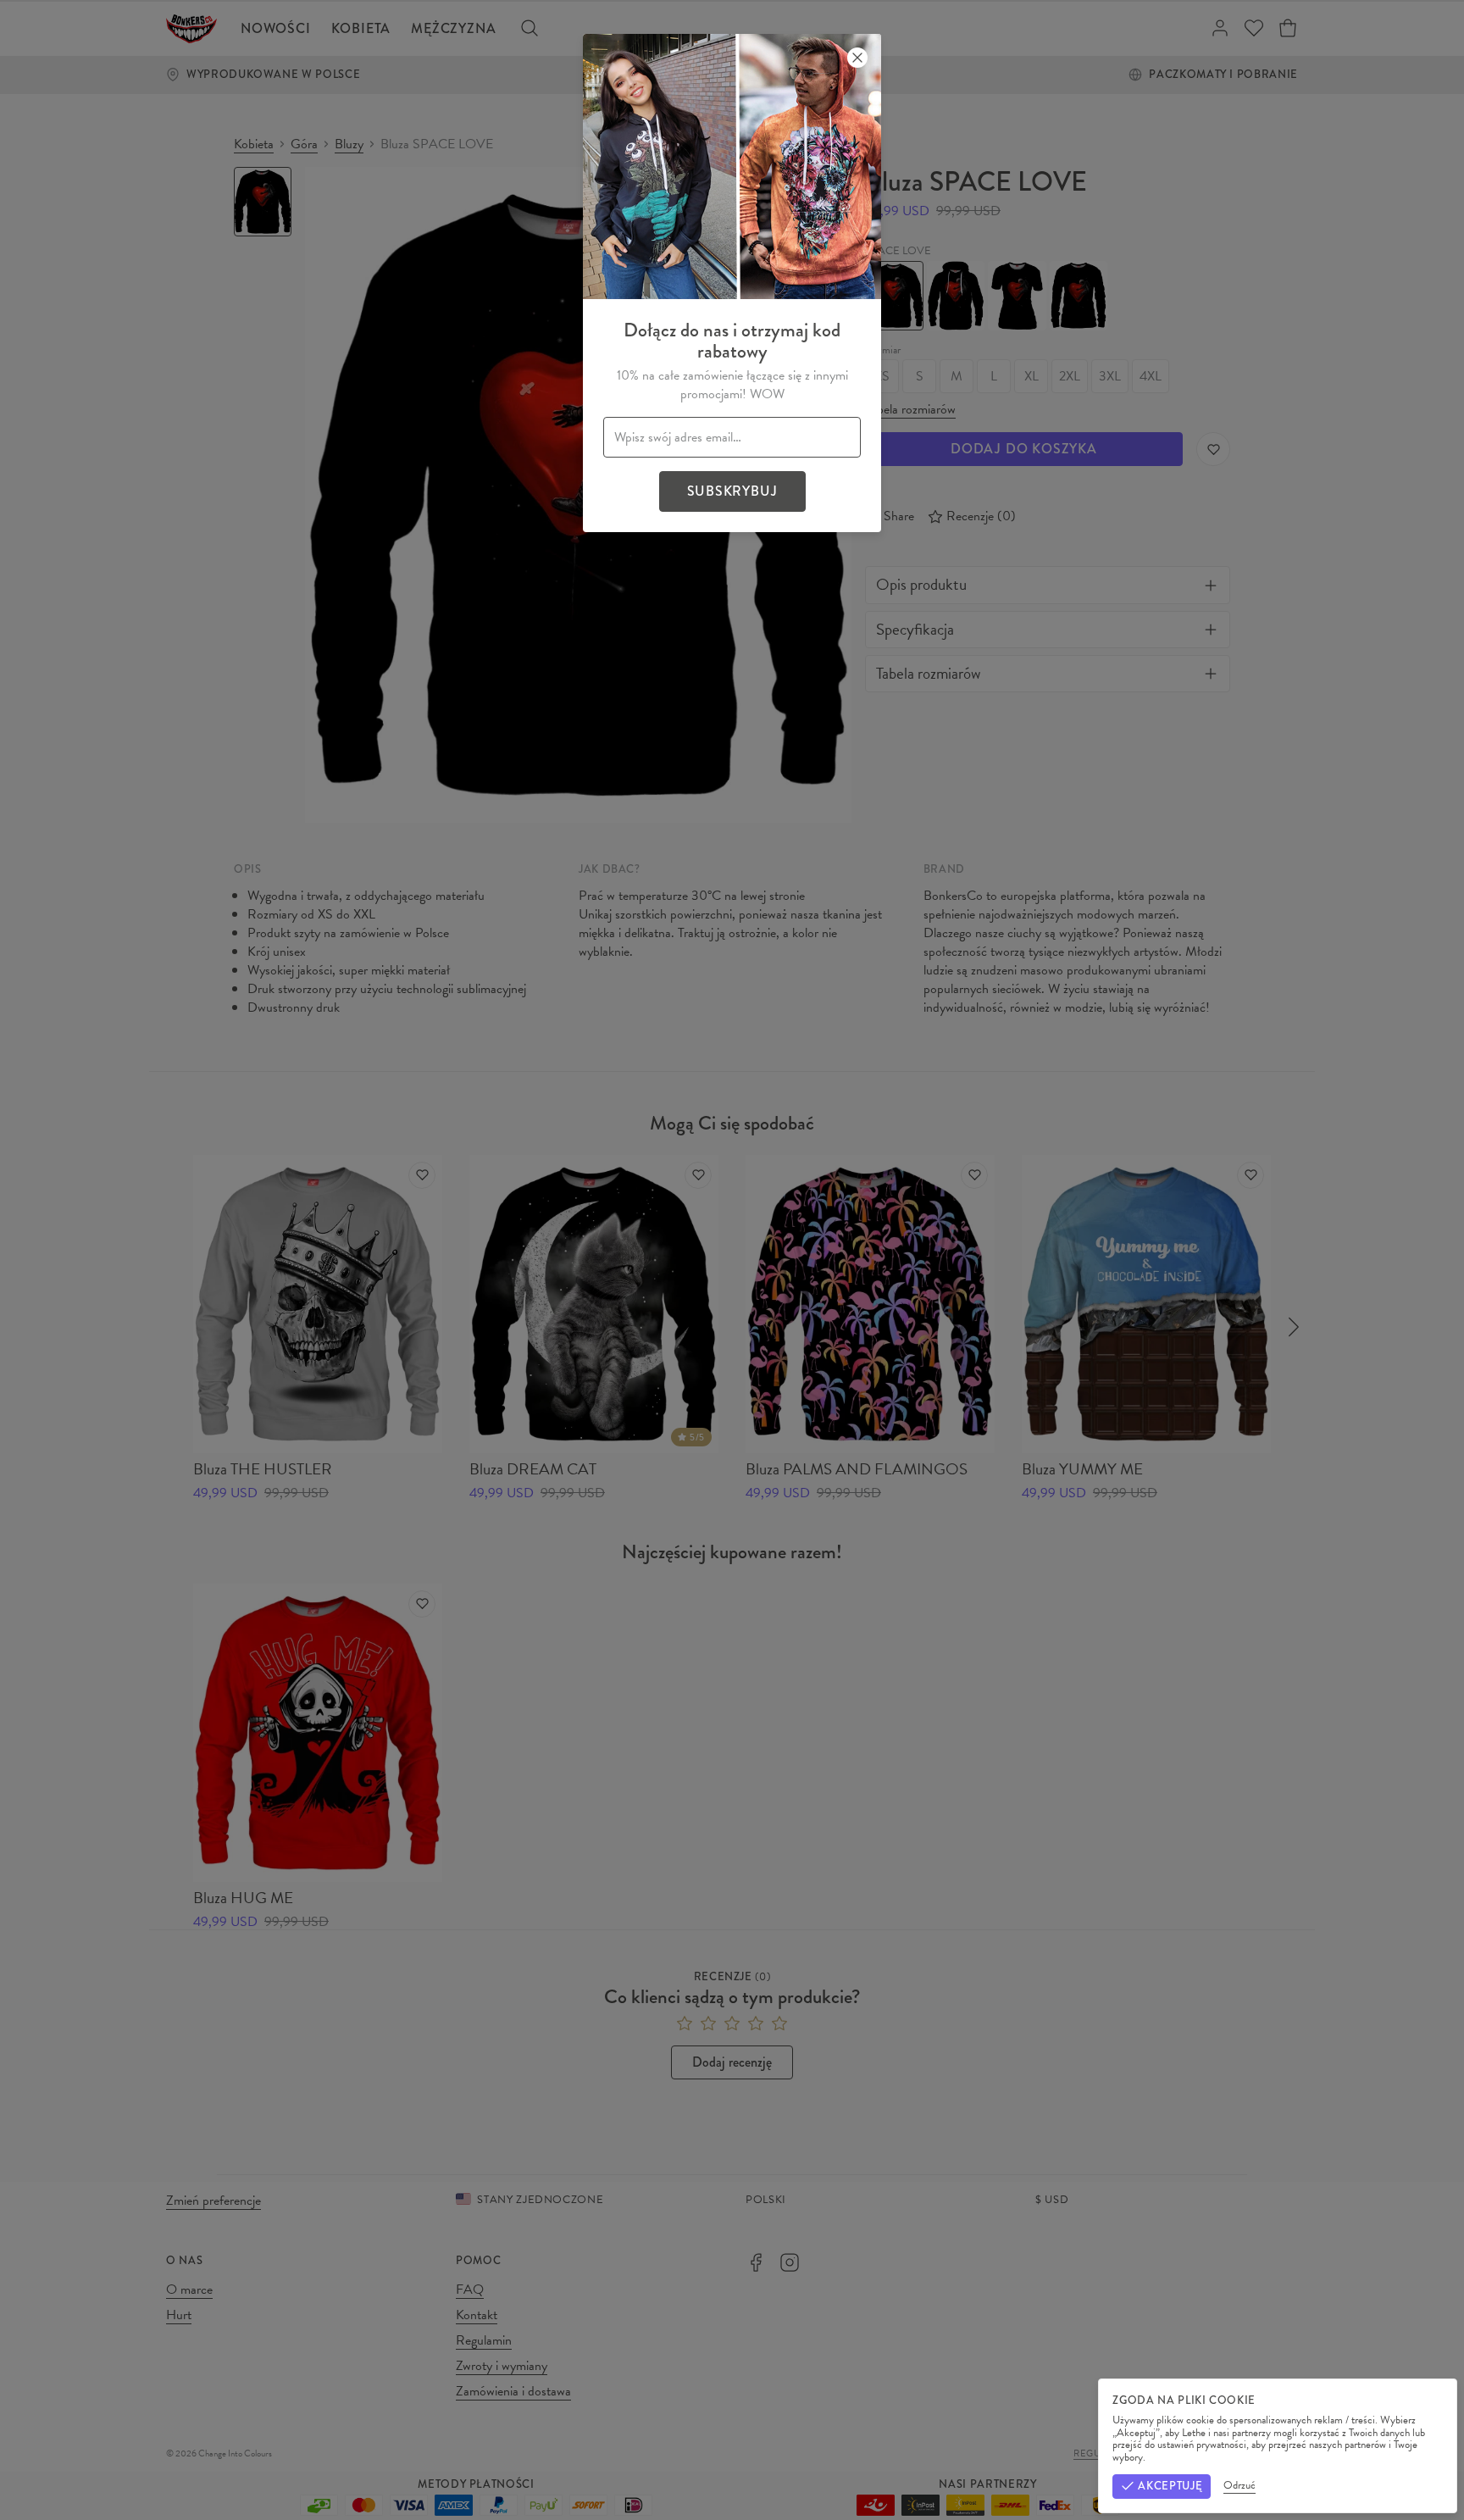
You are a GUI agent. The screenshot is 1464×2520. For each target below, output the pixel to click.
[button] (732, 1260)
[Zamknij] (857, 58)
